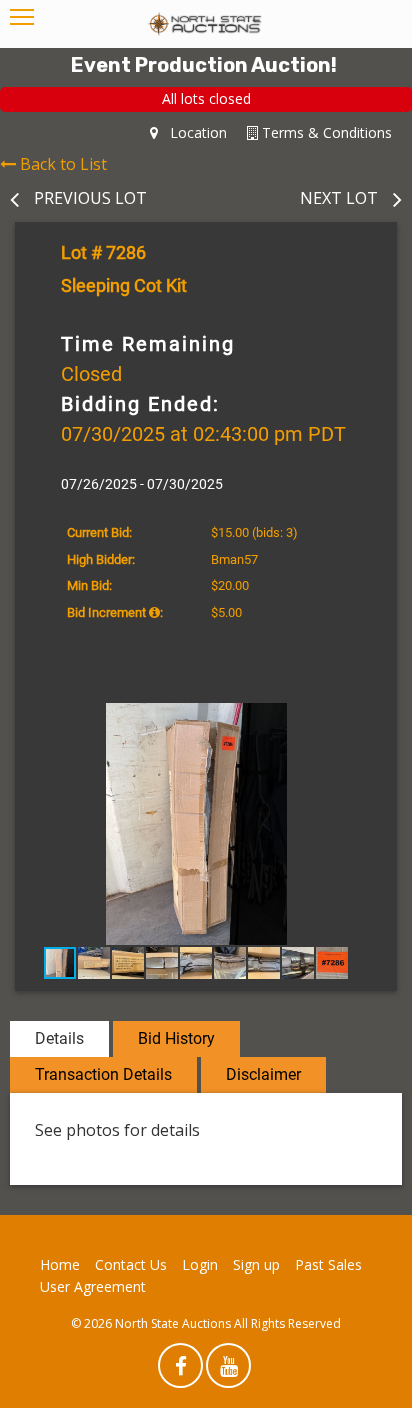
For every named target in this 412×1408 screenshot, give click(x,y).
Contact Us (131, 1264)
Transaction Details (103, 1074)
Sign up (256, 1264)
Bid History (176, 1038)
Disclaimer (263, 1074)
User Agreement (93, 1286)
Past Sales (328, 1264)
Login (200, 1264)
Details (59, 1038)
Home (60, 1264)
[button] (360, 721)
